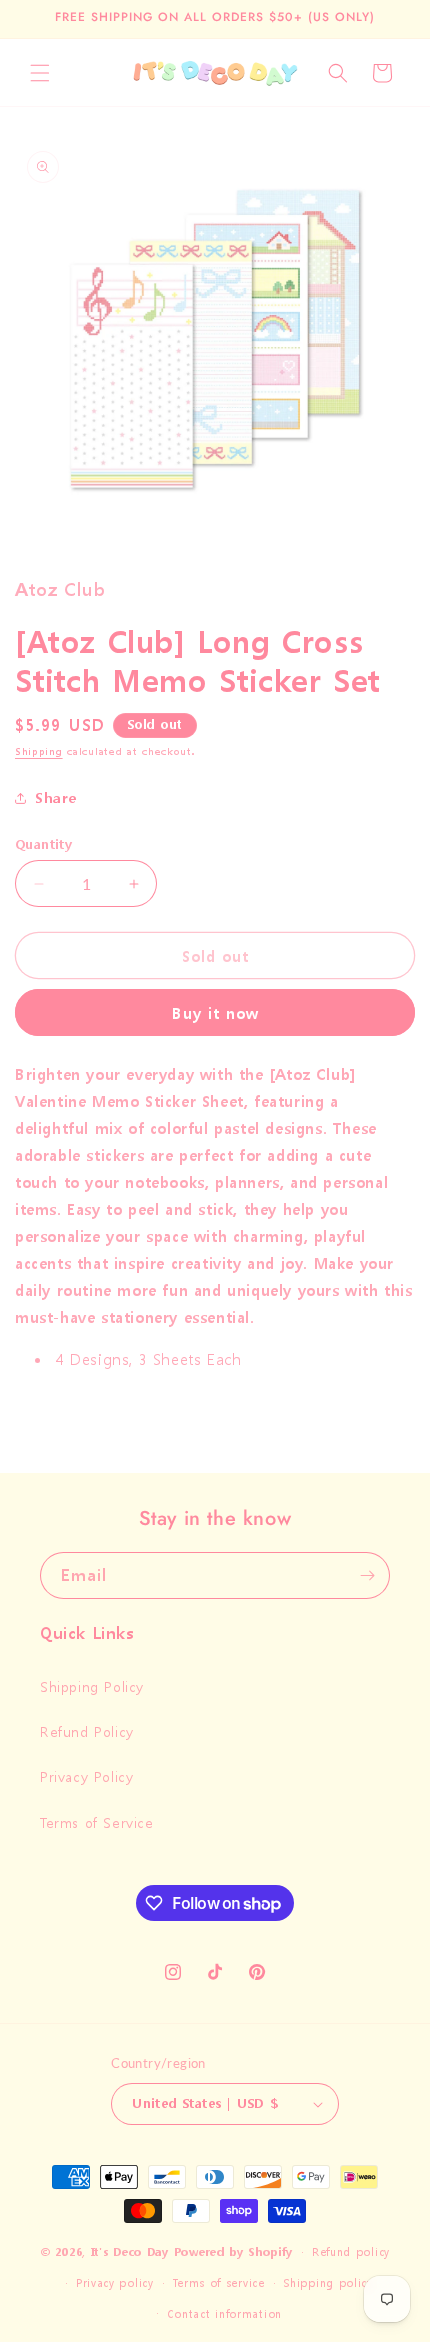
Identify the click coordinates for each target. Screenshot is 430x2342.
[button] (40, 73)
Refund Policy (87, 1731)
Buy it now (215, 1013)
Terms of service (218, 2283)
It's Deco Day (130, 2252)
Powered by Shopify (234, 2252)
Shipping (39, 752)
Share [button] (56, 797)
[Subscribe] (367, 1575)
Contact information (224, 2314)
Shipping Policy (92, 1686)
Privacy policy (115, 2283)
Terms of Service (97, 1822)
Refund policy (351, 2252)
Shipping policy (328, 2283)
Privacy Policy (86, 1776)
